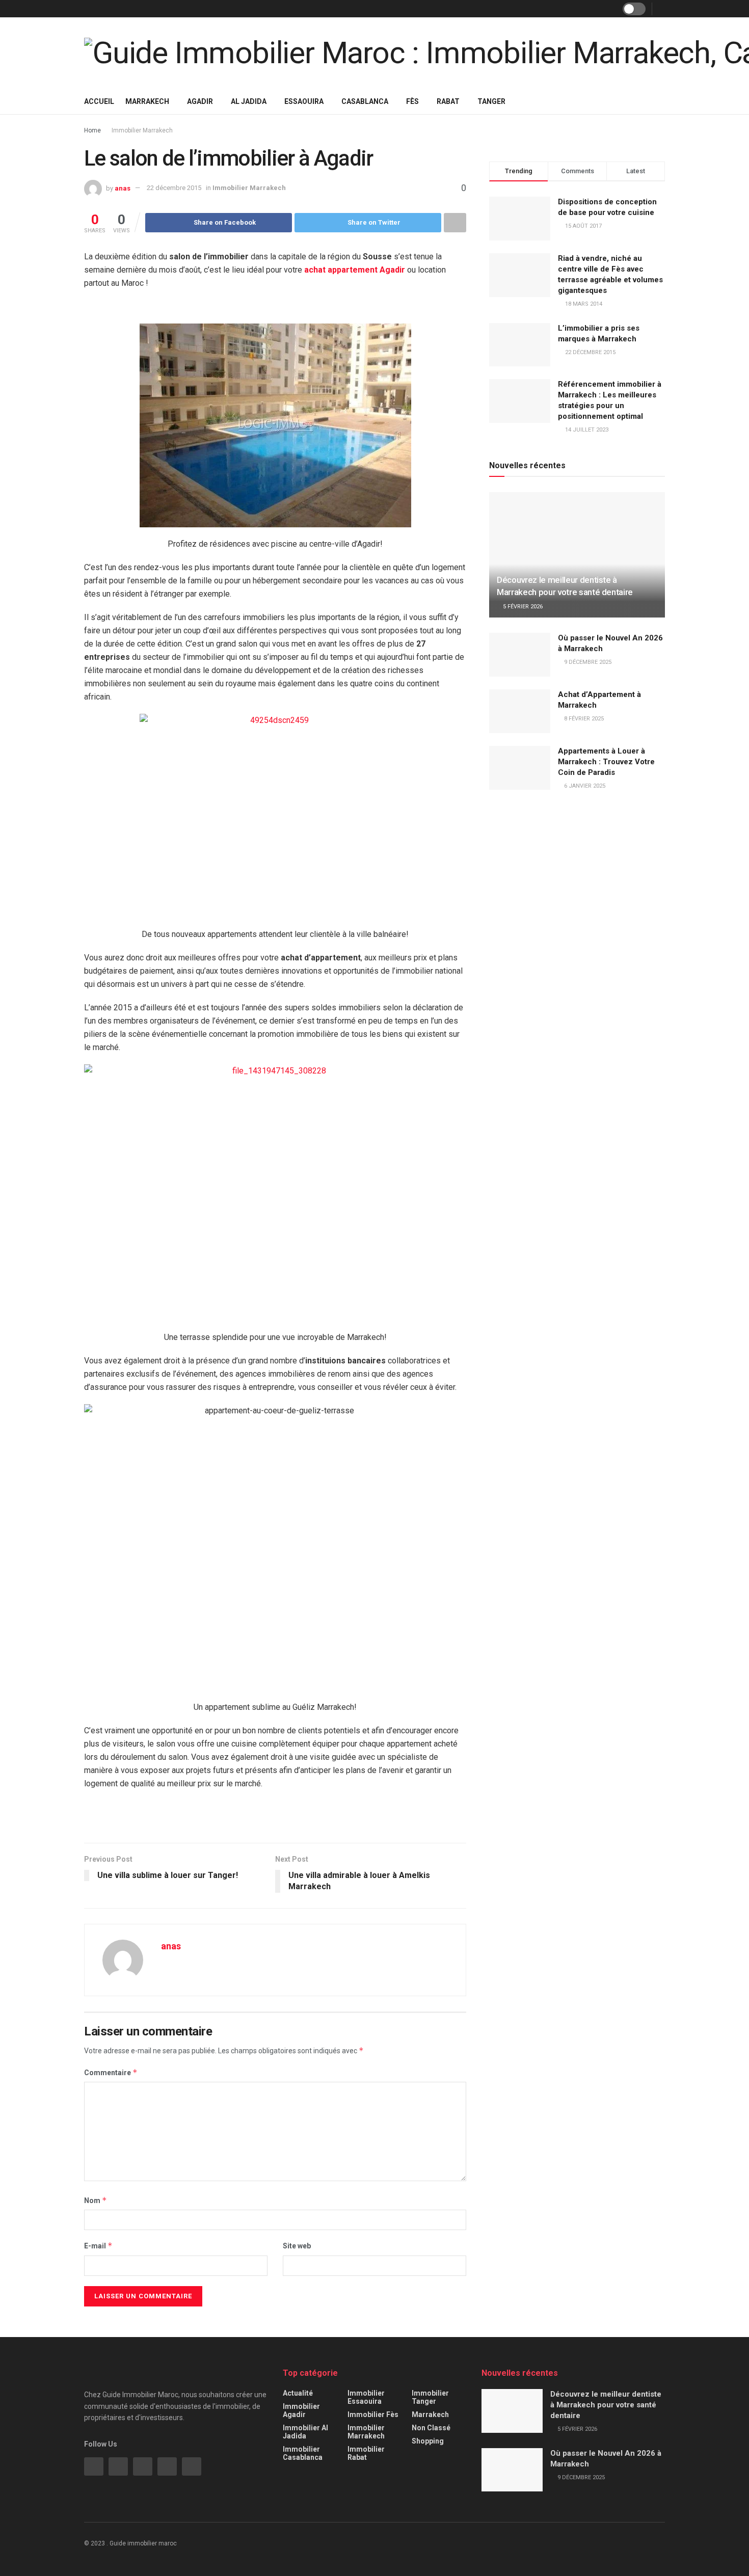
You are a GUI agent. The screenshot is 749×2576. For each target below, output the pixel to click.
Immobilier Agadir (301, 2410)
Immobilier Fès (373, 2414)
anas (123, 188)
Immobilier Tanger (430, 2397)
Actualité (298, 2393)
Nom (96, 2200)
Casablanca (365, 101)
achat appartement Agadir (355, 270)
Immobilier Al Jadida (305, 2432)
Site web (297, 2246)
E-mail (98, 2246)
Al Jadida (249, 101)
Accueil (99, 101)
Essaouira (304, 101)
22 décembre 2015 (174, 188)
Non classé (431, 2428)
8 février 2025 (583, 719)
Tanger (491, 101)
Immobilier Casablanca (303, 2453)
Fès (412, 101)
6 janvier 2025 (584, 786)
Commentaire (111, 2072)
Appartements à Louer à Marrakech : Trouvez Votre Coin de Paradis (606, 762)
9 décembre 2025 (587, 662)
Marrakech (147, 101)
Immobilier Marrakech (142, 130)
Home (92, 130)
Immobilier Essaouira (366, 2397)
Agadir (200, 101)
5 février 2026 (522, 607)
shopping (428, 2441)
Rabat (448, 101)
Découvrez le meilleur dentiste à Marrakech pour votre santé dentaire (606, 2405)
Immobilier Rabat (366, 2453)
